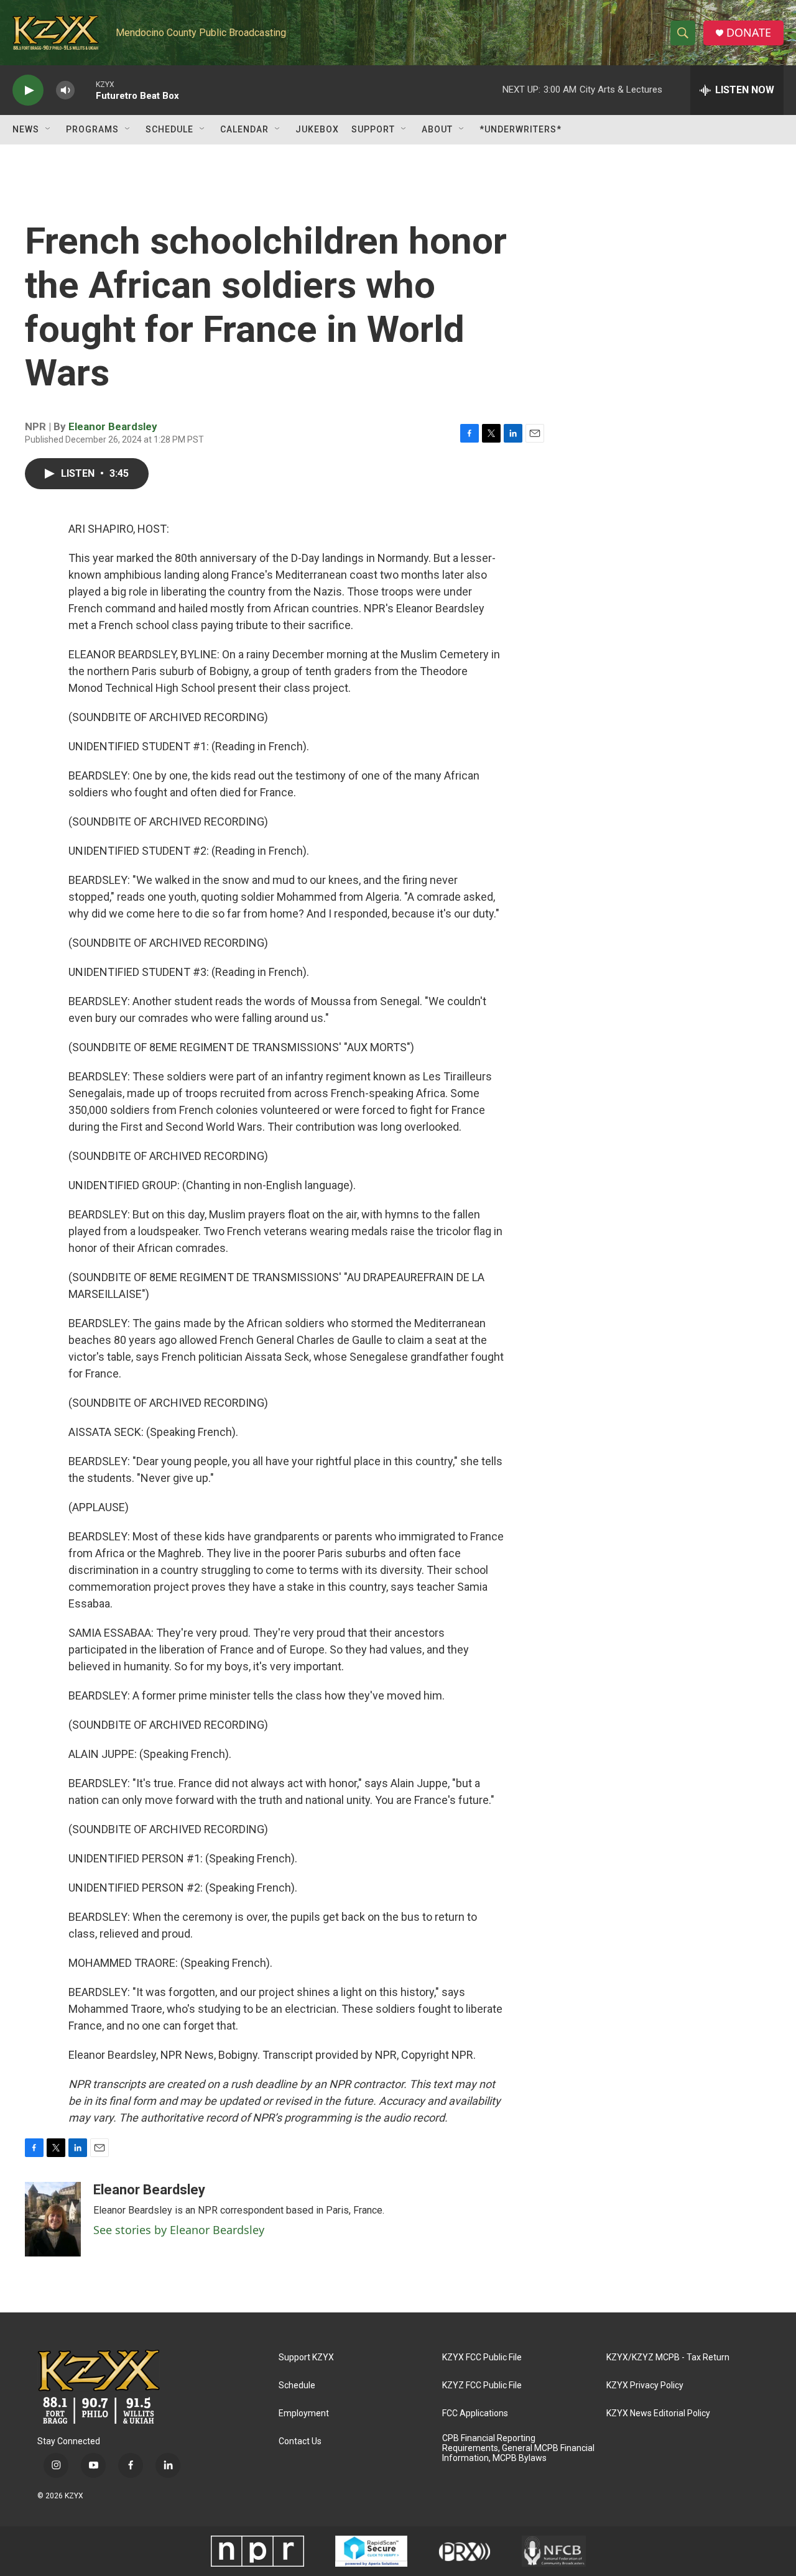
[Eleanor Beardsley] (53, 2219)
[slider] (85, 90)
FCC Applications (475, 2413)
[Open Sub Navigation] (49, 129)
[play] (28, 90)
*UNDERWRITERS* (521, 129)
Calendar (244, 129)
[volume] (65, 90)
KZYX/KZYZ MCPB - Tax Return (668, 2357)
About (437, 129)
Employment (304, 2413)
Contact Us (300, 2441)
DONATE (749, 33)
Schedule (169, 129)
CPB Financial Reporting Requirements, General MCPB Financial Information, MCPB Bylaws (518, 2448)
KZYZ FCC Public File (482, 2385)
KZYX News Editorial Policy (658, 2413)
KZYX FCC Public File (482, 2357)
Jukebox (317, 129)
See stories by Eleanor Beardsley (179, 2230)
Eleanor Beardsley (113, 426)
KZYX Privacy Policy (645, 2385)
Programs (92, 129)
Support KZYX (306, 2357)
